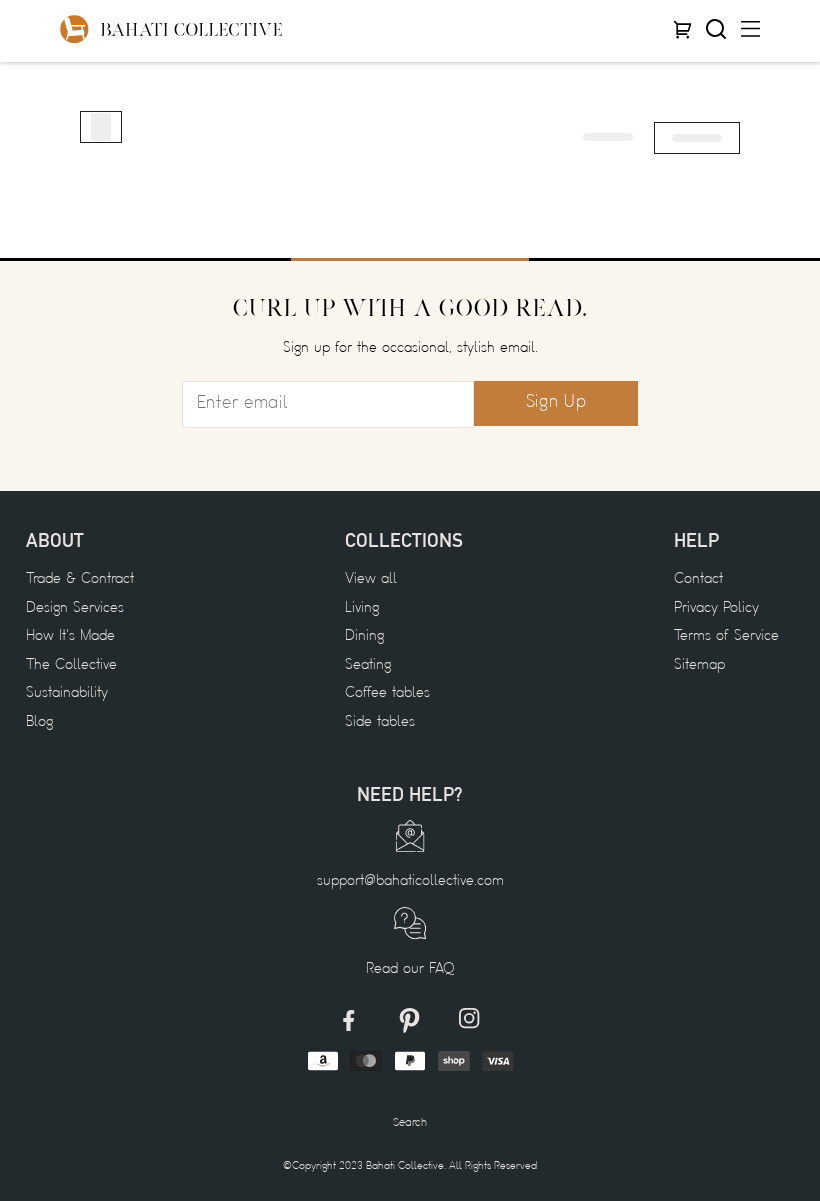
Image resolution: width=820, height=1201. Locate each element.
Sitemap (699, 665)
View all (371, 579)
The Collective (71, 665)
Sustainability (67, 693)
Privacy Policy (716, 608)
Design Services (75, 608)
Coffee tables (387, 693)
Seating (368, 665)
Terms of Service (726, 636)
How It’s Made (70, 636)
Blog (39, 722)
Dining (364, 636)
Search (410, 1123)
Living (362, 608)
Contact (698, 579)
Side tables (380, 722)
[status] (101, 127)
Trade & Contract (80, 579)
